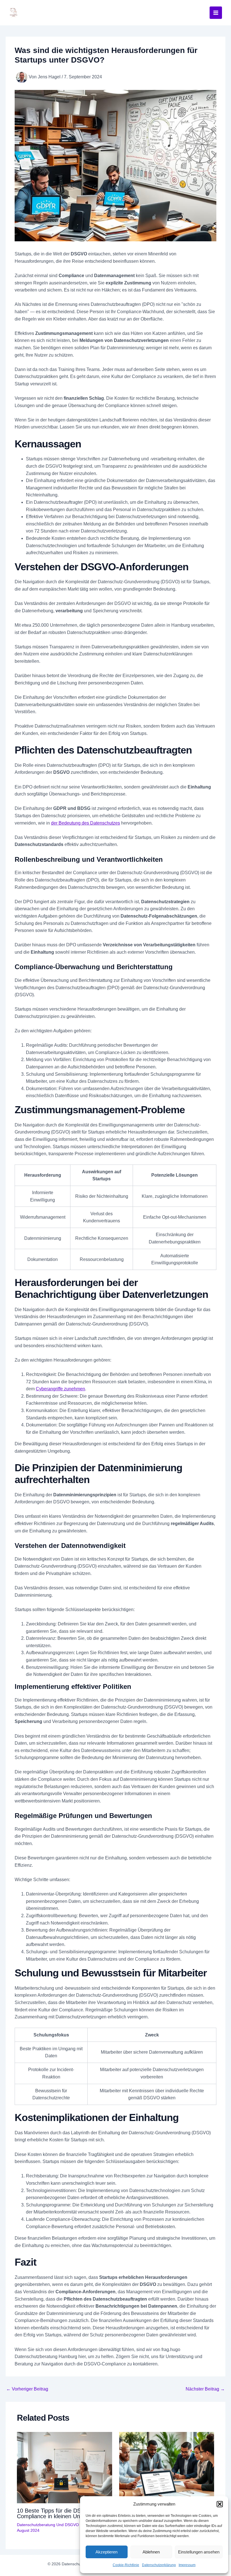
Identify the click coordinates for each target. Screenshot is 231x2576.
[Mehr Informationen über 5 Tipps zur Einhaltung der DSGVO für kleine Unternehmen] (167, 2467)
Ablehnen (151, 2552)
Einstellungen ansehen (199, 2552)
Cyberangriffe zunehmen (60, 1389)
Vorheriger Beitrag (27, 2389)
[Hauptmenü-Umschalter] (216, 13)
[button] (220, 2504)
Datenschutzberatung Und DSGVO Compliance (59, 2525)
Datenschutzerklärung (159, 2565)
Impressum (187, 2565)
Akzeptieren (106, 2552)
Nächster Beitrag (205, 2389)
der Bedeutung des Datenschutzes (85, 823)
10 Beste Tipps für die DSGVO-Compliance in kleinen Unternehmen (62, 2513)
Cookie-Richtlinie (126, 2565)
